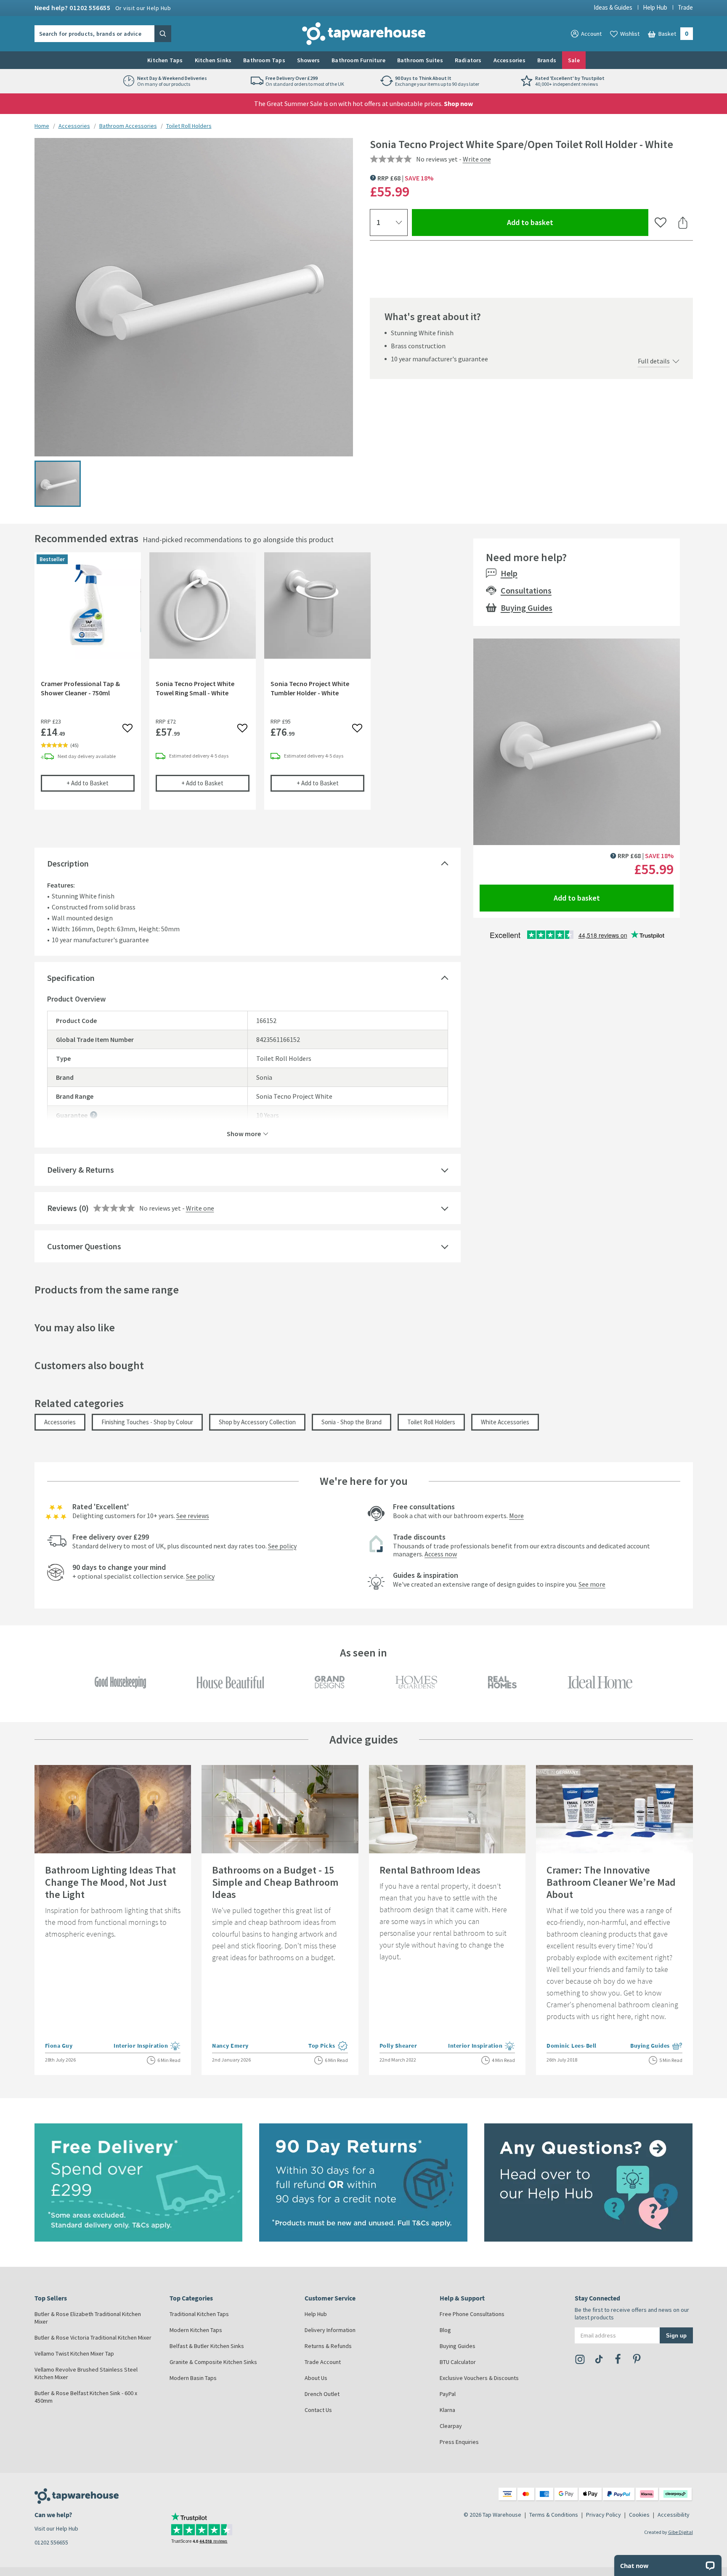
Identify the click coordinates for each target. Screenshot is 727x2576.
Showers (308, 60)
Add (101, 783)
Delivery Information (330, 2330)
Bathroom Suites (420, 60)
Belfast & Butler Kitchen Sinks (207, 2346)
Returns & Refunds (328, 2346)
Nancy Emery (230, 2046)
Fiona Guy (59, 2046)
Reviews (62, 1208)
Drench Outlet (322, 2394)
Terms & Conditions (554, 2515)
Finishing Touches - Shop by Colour (147, 1422)
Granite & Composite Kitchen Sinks (213, 2362)
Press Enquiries (459, 2442)
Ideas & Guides (613, 7)
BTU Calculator (458, 2362)
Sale (574, 60)
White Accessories (505, 1422)
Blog (445, 2330)
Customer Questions (84, 1246)
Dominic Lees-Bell (572, 2046)
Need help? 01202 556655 (103, 8)
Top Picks (328, 2046)
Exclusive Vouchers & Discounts (479, 2378)
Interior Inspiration (147, 2046)
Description (68, 863)
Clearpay (451, 2426)
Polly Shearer (398, 2046)
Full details (654, 361)
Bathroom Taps (264, 60)
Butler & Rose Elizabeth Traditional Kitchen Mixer (88, 2318)
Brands (547, 60)
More (516, 1516)
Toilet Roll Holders (189, 126)
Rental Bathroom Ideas (430, 1870)
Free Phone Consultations (472, 2314)
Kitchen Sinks (213, 60)
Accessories (509, 60)
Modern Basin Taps (193, 2378)
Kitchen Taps (165, 60)
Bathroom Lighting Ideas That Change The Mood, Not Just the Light (110, 1882)
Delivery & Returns (81, 1170)
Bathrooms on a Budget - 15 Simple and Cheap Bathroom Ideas (275, 1882)
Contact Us (318, 2410)
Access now (441, 1554)
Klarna (447, 2410)
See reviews (193, 1516)
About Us (316, 2378)
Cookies (639, 2515)
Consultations (526, 590)
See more (592, 1584)
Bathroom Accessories (128, 126)
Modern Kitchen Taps (196, 2330)
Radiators (468, 60)
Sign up (676, 2335)
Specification (71, 978)
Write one (477, 159)
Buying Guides (527, 608)
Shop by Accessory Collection (257, 1422)
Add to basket (561, 222)
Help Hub (655, 7)
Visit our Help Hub (56, 2528)
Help (509, 573)
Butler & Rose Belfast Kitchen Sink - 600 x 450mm (86, 2397)
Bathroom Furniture (358, 60)
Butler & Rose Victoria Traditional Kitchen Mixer (93, 2337)
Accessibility (674, 2515)
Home (42, 126)
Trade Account (323, 2362)
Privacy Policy (604, 2515)
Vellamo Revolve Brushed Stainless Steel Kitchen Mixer (86, 2373)
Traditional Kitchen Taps (199, 2314)
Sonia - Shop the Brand (352, 1422)
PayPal (448, 2394)
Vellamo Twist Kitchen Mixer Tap (74, 2353)
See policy (282, 1546)
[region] (248, 687)
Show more (244, 1133)
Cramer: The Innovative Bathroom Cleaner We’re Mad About (611, 1882)
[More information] (94, 1115)
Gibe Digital (681, 2532)
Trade (685, 7)
